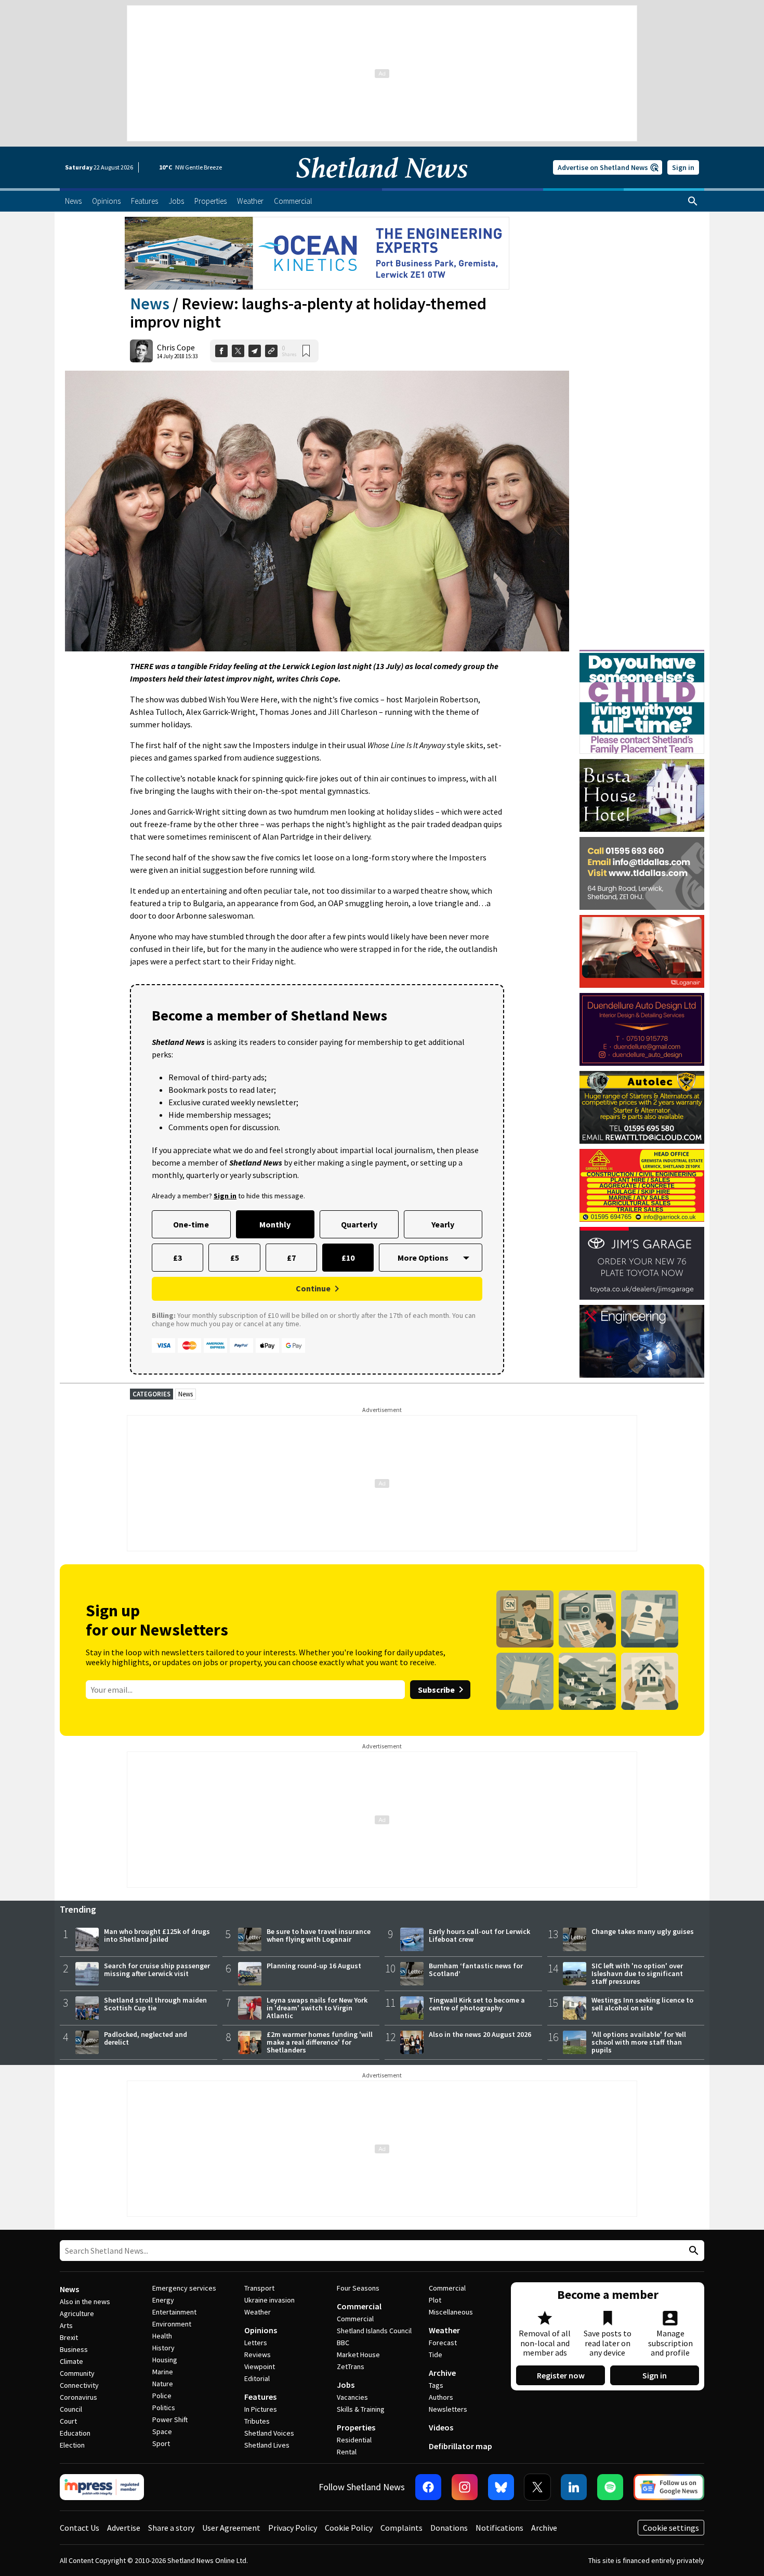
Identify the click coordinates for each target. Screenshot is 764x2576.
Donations (449, 2528)
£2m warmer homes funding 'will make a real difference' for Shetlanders (320, 2042)
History (163, 2348)
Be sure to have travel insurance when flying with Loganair (319, 1935)
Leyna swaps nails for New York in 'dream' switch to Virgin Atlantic (317, 2008)
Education (75, 2433)
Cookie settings (671, 2528)
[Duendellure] (642, 1029)
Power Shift (170, 2420)
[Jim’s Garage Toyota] (642, 1263)
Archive (442, 2373)
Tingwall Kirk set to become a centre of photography (477, 2004)
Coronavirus (78, 2397)
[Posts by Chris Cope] (141, 351)
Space (162, 2431)
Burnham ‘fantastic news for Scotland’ (476, 1970)
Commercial (359, 2306)
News (150, 304)
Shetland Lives (267, 2445)
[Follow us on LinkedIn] (574, 2487)
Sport (161, 2443)
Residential (354, 2440)
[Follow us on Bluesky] (501, 2487)
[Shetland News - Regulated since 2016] (102, 2487)
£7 (291, 1258)
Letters (256, 2343)
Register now (561, 2375)
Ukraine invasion (269, 2300)
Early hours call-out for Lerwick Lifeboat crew (479, 1935)
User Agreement (231, 2528)
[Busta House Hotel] (642, 795)
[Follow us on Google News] (669, 2487)
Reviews (258, 2355)
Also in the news (85, 2302)
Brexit (69, 2337)
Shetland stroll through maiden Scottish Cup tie (155, 2004)
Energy (163, 2300)
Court (68, 2421)
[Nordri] (642, 1341)
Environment (172, 2324)
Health (162, 2336)
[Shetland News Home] (382, 185)
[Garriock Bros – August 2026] (642, 1185)
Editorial (257, 2378)
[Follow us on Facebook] (428, 2487)
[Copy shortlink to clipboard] (271, 351)
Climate (71, 2361)
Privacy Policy (293, 2528)
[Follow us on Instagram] (465, 2487)
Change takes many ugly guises (643, 1931)
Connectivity (79, 2385)
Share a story (171, 2528)
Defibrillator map (460, 2446)
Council (71, 2409)
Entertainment (174, 2312)
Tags (436, 2385)
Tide (436, 2355)
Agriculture (77, 2313)
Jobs (346, 2385)
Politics (164, 2408)
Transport (259, 2288)
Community (77, 2373)
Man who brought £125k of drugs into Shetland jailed (157, 1935)
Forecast (443, 2343)
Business (74, 2349)
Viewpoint (260, 2366)
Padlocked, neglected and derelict (146, 2038)
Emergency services (184, 2288)
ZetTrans (351, 2366)
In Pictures (261, 2409)
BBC (343, 2343)
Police (162, 2396)
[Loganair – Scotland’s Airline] (642, 951)
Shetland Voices (269, 2433)
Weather (258, 2312)
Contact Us (80, 2528)
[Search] (693, 201)
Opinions (261, 2330)
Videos (441, 2427)
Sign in (683, 167)
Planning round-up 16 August (314, 1966)
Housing (165, 2360)
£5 (235, 1258)
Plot (435, 2300)
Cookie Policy (349, 2528)
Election (72, 2445)
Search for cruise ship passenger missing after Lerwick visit (157, 1970)
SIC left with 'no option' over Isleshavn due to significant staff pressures (637, 1973)
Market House (358, 2355)
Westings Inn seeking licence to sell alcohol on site (642, 2004)
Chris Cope (176, 347)
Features (260, 2397)
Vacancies (352, 2397)
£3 (177, 1258)
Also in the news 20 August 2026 (480, 2034)
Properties (356, 2427)
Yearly (443, 1224)
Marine (163, 2372)
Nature (163, 2384)
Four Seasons (358, 2288)
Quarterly (359, 1224)
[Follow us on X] (537, 2487)
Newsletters (448, 2409)
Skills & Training (361, 2409)
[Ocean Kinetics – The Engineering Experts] (317, 253)
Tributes (257, 2421)
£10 (348, 1258)
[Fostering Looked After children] (642, 655)
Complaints (401, 2528)
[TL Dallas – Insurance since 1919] (642, 873)
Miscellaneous (451, 2312)
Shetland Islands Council (374, 2331)
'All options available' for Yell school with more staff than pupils (639, 2042)
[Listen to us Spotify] (610, 2487)
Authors (441, 2397)
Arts (66, 2325)
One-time (191, 1224)
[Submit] (692, 2251)
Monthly (275, 1224)
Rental (347, 2452)
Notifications (499, 2528)
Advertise (124, 2528)
